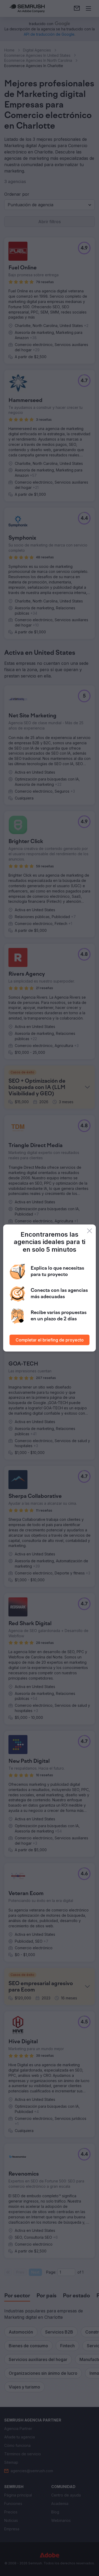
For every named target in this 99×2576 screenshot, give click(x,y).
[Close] (89, 1231)
